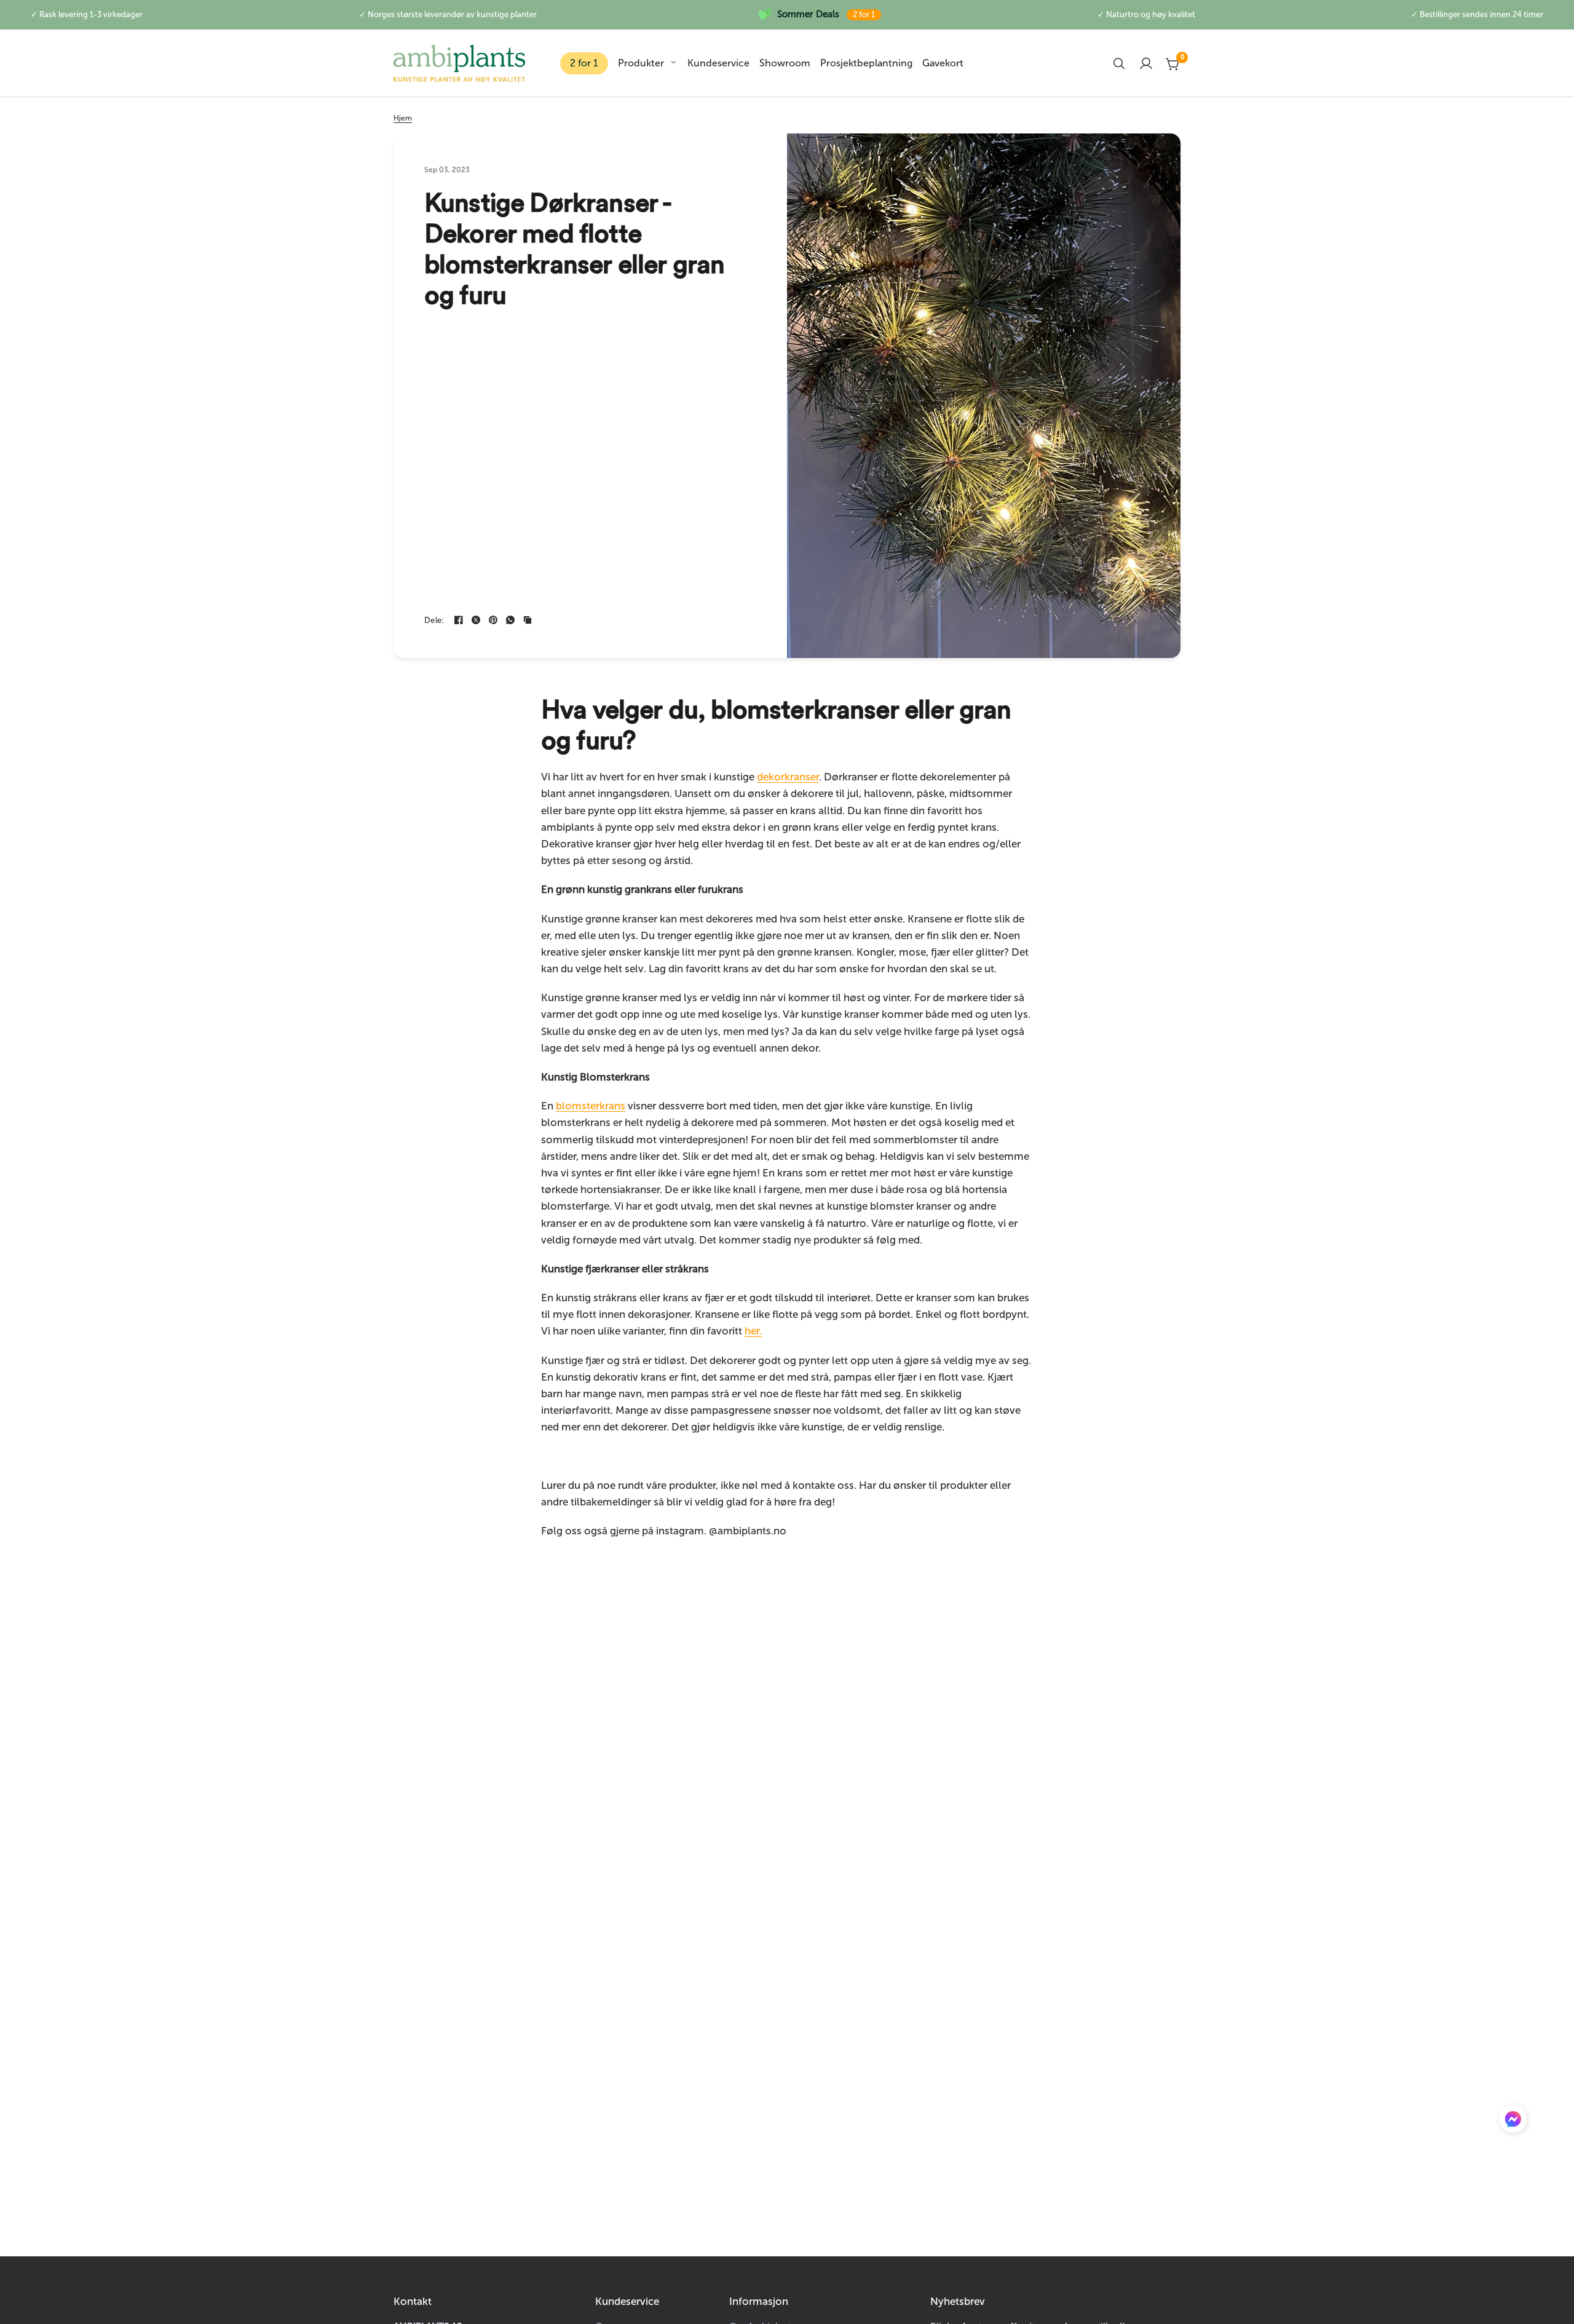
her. (753, 1331)
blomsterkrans (591, 1106)
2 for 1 (584, 63)
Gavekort (943, 63)
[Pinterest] (493, 620)
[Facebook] (459, 620)
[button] (1513, 2122)
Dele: (434, 620)
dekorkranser (788, 777)
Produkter (641, 63)
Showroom (785, 63)
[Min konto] (1146, 63)
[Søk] (1119, 63)
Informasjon (759, 2302)
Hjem (403, 118)
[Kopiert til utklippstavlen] (528, 620)
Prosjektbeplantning (866, 63)
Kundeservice (718, 63)
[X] (476, 620)
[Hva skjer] (510, 620)
